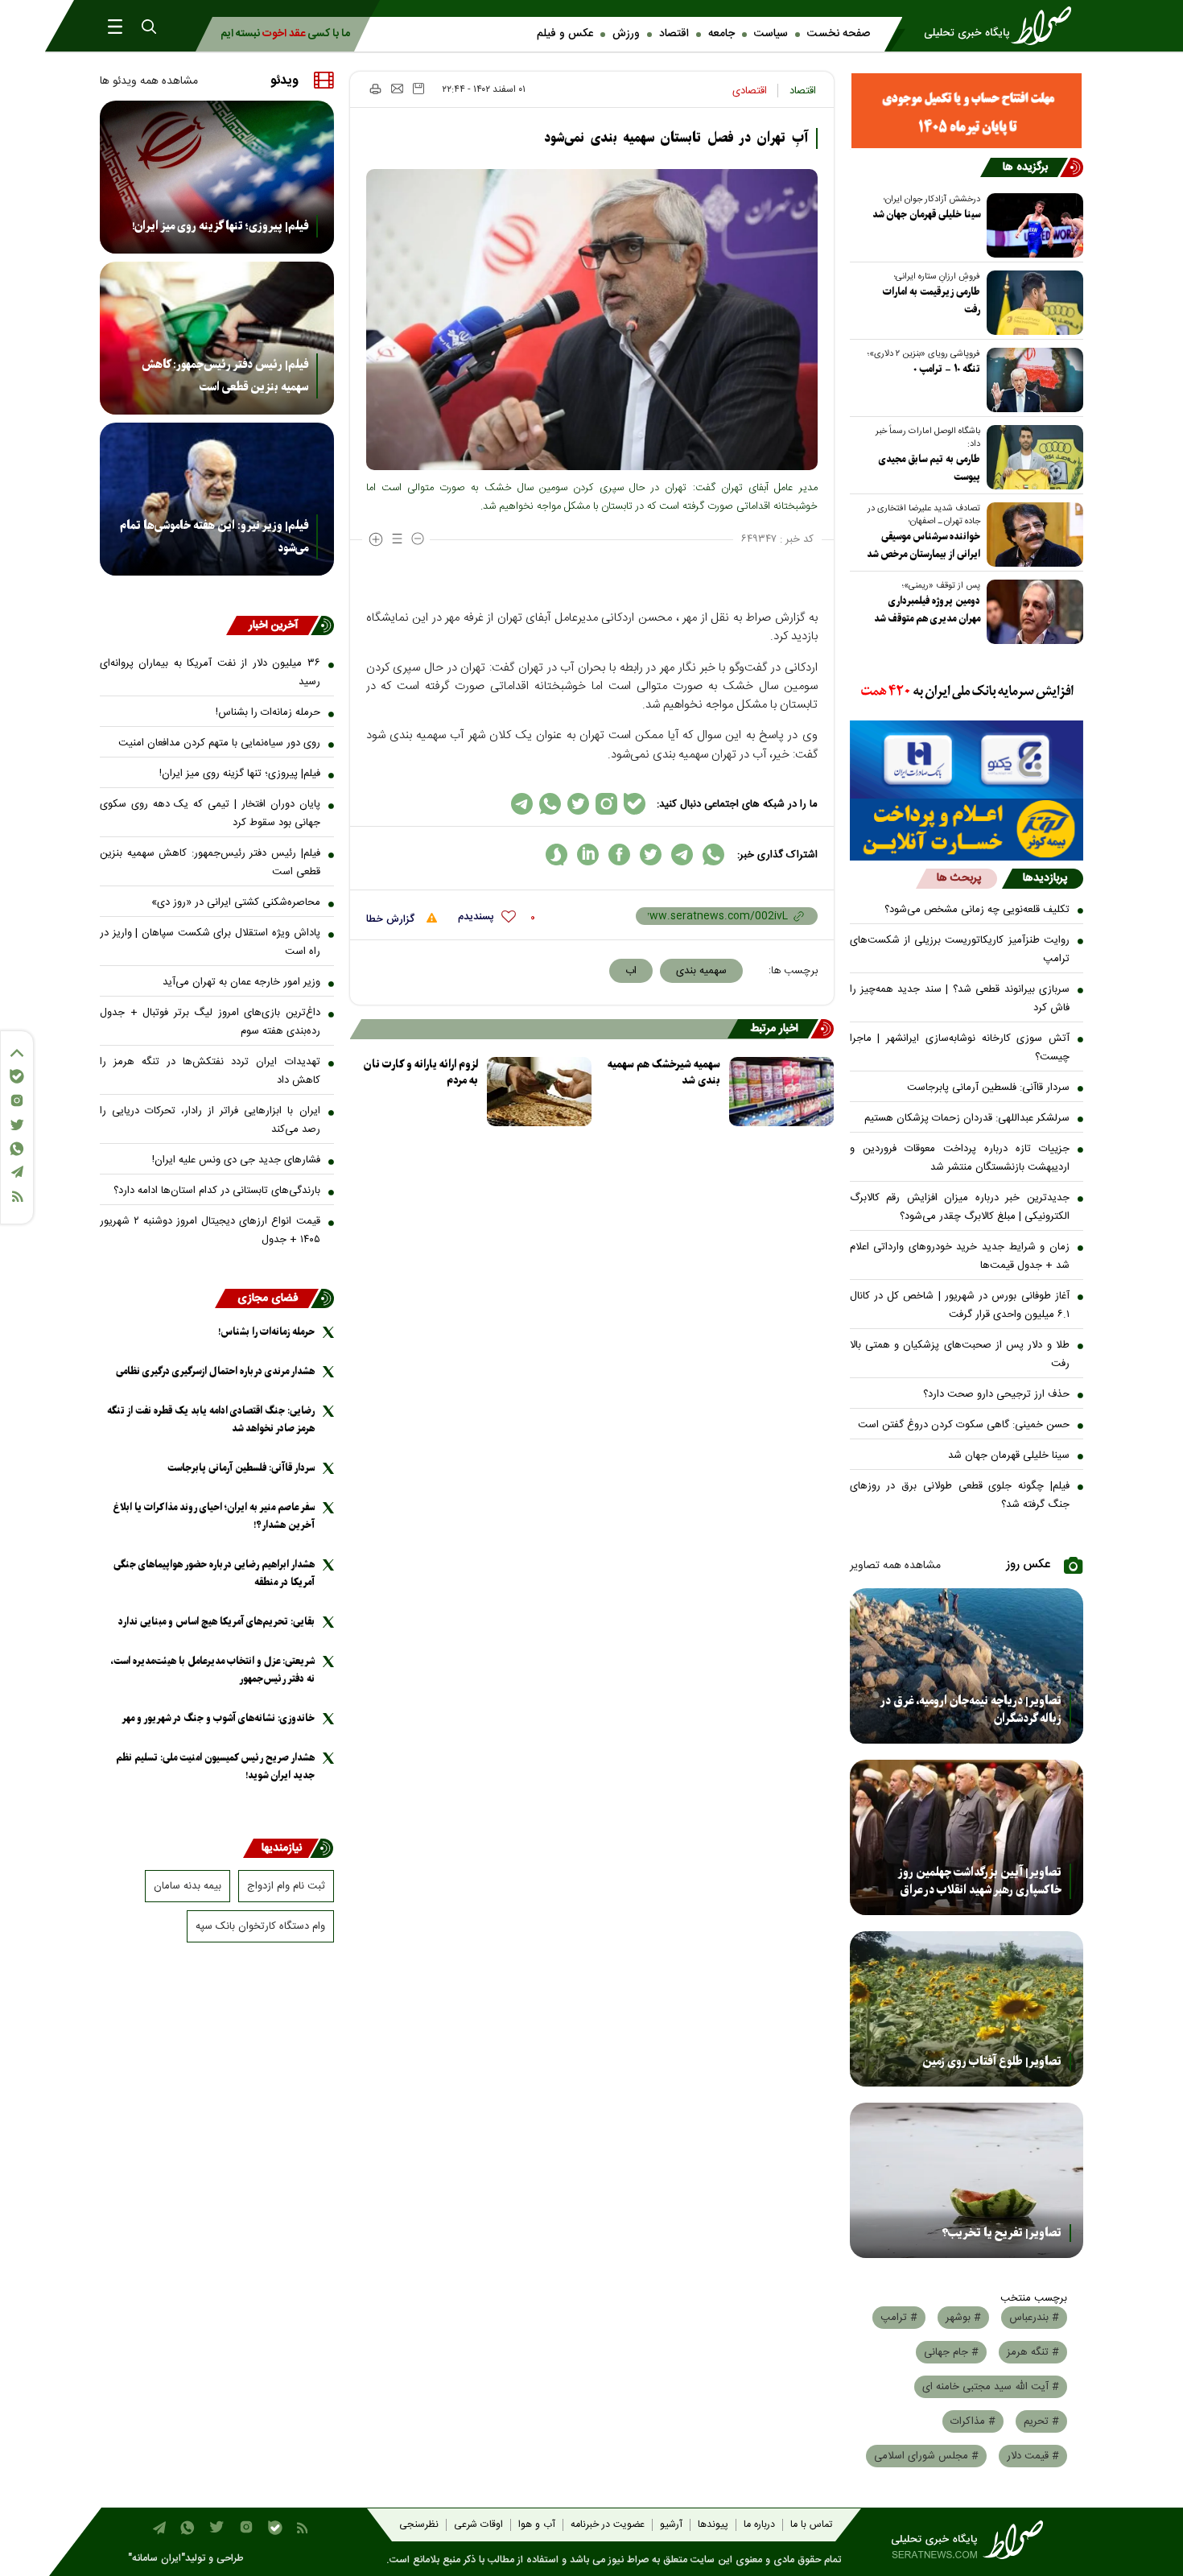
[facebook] (619, 855)
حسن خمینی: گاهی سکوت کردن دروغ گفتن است (964, 1425)
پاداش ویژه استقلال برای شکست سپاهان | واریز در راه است (210, 942)
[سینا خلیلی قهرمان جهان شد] (1032, 225)
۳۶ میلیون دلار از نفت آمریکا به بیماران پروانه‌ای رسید (210, 673)
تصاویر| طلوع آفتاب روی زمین (992, 2062)
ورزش (626, 34)
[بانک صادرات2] (967, 760)
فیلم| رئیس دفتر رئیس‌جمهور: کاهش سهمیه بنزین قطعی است (225, 376)
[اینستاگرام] (17, 1100)
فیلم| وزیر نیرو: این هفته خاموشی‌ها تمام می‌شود (214, 537)
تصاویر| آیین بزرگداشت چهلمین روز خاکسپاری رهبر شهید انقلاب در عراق (980, 1881)
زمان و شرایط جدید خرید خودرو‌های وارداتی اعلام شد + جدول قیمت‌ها (960, 1256)
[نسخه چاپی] (375, 89)
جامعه (721, 34)
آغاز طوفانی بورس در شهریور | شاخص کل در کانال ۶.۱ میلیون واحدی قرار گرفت (960, 1305)
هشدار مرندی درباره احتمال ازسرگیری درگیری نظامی (215, 1371)
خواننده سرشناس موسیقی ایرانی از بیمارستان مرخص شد (923, 545)
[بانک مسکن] (967, 111)
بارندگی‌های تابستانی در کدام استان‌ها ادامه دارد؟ (217, 1191)
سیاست (771, 34)
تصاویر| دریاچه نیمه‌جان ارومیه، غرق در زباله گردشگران (971, 1710)
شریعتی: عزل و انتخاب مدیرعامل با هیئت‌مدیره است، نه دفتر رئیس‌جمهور (212, 1670)
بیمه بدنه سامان (188, 1886)
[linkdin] (588, 855)
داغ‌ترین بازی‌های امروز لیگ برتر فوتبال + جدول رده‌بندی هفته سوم (210, 1022)
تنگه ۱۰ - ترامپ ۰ (947, 369)
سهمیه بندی (701, 971)
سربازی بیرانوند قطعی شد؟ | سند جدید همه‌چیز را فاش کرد (960, 999)
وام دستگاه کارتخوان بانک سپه (260, 1926)
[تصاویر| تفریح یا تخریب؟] (967, 2180)
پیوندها (713, 2525)
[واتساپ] (17, 1149)
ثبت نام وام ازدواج (286, 1886)
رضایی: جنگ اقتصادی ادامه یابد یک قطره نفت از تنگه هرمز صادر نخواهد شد (211, 1420)
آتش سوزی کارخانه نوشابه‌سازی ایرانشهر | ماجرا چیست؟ (960, 1048)
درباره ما (759, 2525)
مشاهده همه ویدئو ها (149, 81)
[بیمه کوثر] (967, 830)
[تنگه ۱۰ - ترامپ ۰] (1032, 380)
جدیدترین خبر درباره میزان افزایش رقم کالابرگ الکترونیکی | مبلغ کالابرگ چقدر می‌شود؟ (960, 1207)
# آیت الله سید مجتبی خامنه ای (991, 2387)
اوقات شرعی (478, 2525)
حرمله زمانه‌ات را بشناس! (268, 712)
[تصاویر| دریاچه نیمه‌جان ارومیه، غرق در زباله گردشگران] (967, 1666)
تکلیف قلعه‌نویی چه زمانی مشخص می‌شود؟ (977, 910)
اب (631, 971)
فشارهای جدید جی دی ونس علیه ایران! (236, 1160)
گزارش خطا (392, 919)
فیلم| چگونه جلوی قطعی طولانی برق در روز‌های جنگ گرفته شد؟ (960, 1495)
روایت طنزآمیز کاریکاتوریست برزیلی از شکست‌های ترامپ (960, 949)
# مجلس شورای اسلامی (926, 2456)
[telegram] (682, 855)
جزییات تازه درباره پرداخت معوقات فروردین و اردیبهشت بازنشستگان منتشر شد (960, 1158)
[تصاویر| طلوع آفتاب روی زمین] (967, 2009)
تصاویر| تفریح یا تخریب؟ (1002, 2233)
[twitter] (651, 855)
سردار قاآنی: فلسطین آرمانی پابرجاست (988, 1088)
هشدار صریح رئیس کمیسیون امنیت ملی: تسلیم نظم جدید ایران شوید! (215, 1767)
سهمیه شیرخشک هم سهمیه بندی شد (664, 1073)
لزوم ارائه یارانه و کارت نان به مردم (421, 1073)
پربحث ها (959, 878)
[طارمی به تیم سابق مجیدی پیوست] (1032, 457)
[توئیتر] (17, 1125)
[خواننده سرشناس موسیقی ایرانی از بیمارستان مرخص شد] (1032, 535)
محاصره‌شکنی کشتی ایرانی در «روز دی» (236, 902)
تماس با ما (811, 2525)
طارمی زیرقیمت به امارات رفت (932, 301)
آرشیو (671, 2525)
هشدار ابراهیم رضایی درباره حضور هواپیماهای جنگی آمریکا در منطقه (214, 1573)
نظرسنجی (419, 2525)
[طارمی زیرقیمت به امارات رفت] (1032, 303)
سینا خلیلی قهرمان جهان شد (926, 215)
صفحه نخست (839, 34)
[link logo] (1003, 26)
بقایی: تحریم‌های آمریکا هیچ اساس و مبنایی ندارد (216, 1622)
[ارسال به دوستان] (397, 89)
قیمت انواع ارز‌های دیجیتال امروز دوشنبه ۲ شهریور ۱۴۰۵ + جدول (210, 1230)
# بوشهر (963, 2318)
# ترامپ (899, 2318)
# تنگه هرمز (1033, 2352)
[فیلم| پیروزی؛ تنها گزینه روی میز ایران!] (217, 177)
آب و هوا (537, 2525)
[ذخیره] (418, 89)
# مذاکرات (973, 2421)
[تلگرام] (17, 1172)
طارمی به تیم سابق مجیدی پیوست (929, 468)
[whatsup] (713, 855)
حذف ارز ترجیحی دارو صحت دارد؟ (996, 1394)
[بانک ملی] (967, 692)
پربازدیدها (1045, 878)
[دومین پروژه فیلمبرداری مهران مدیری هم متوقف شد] (1032, 612)
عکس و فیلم (565, 34)
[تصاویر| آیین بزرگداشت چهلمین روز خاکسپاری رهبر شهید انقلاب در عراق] (967, 1837)
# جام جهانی (951, 2352)
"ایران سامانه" (157, 2559)
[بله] (17, 1076)
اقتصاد (674, 34)
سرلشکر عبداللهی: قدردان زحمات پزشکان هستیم (967, 1118)
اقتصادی (750, 91)
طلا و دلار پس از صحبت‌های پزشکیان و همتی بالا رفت (960, 1354)
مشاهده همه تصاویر (895, 1566)
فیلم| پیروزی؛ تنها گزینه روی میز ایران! (220, 226)
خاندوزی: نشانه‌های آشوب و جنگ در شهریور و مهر (218, 1718)
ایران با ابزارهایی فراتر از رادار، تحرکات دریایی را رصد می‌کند (210, 1120)
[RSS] (17, 1197)
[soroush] (556, 855)
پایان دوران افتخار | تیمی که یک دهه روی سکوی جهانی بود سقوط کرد (210, 813)
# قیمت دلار (1033, 2456)
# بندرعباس (1034, 2318)
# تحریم (1041, 2421)
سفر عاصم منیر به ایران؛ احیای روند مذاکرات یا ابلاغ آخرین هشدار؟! (214, 1516)
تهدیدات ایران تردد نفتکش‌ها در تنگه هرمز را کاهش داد (210, 1071)
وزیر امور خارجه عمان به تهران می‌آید (241, 982)
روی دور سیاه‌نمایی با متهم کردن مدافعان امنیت (219, 743)
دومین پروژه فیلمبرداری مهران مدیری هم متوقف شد (927, 610)
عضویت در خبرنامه (608, 2525)
